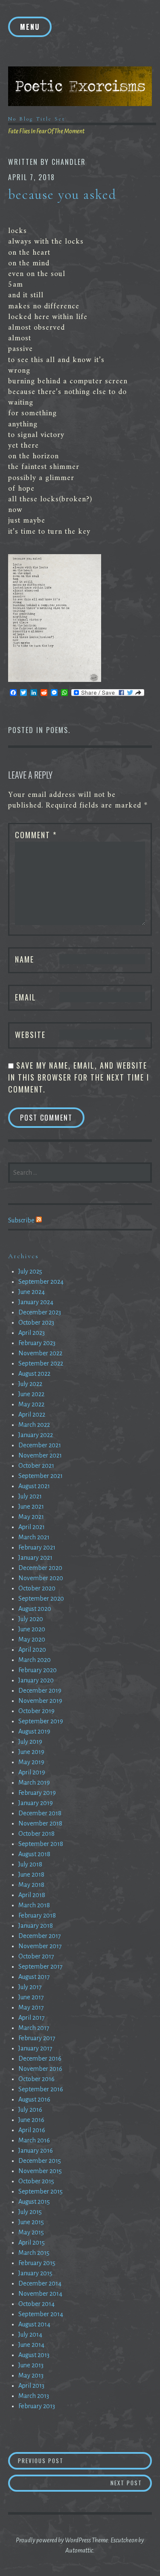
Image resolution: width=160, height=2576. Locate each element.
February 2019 (37, 1793)
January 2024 (36, 1302)
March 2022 (34, 1425)
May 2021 (31, 1517)
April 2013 (31, 2386)
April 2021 (32, 1527)
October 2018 (36, 1834)
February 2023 (37, 1343)
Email (26, 997)
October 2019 (36, 1711)
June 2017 (31, 1997)
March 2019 (34, 1782)
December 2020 (40, 1568)
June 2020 (32, 1629)
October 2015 (36, 2181)
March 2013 (34, 2396)
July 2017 (30, 1987)
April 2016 (32, 2130)
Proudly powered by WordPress (53, 2540)
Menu (30, 27)
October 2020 (37, 1588)
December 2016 (40, 2058)
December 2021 (40, 1445)
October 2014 (36, 2304)
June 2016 (31, 2120)
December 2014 (40, 2283)
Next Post (131, 2483)
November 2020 (41, 1578)
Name (25, 959)
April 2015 (32, 2242)
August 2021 (34, 1486)
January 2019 (36, 1803)
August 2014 (34, 2324)
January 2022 (36, 1435)
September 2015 (41, 2191)
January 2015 (35, 2273)
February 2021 (37, 1547)
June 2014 (31, 2345)
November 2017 (40, 1946)
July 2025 (30, 1271)
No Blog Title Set (37, 119)
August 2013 (34, 2355)
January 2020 (36, 1680)
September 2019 (41, 1721)
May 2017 (31, 2007)
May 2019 (31, 1762)
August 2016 (34, 2099)
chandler (69, 162)
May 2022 (31, 1404)
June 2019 (31, 1752)
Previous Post (68, 2460)
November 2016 (40, 2069)
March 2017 (34, 2028)
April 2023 (32, 1333)
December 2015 (40, 2161)
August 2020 (35, 1609)
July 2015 (30, 2212)
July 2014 (30, 2334)
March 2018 (34, 1905)
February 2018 (37, 1915)
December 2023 (40, 1312)
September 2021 (41, 1476)
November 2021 (40, 1455)
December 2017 (40, 1936)
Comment (36, 835)
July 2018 (30, 1864)
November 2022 (40, 1353)
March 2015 (34, 2253)
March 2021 (34, 1537)
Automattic (79, 2550)
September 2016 (41, 2089)
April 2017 (32, 2018)
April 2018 (32, 1895)
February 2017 (37, 2038)
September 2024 (41, 1282)
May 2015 (31, 2232)
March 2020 (35, 1660)
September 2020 (41, 1598)
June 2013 (31, 2365)
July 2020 (31, 1619)
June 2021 (31, 1506)
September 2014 (41, 2314)
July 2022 (30, 1384)
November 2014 (40, 2294)
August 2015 (34, 2202)
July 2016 (30, 2110)
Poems (57, 730)
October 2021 (36, 1466)
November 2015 (40, 2171)
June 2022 (31, 1394)
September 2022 (41, 1363)
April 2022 (32, 1414)
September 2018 (41, 1844)
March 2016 (34, 2140)
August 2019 (34, 1731)
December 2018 (40, 1813)
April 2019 (32, 1772)
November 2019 (40, 1701)
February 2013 (37, 2406)
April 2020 (32, 1650)
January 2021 (35, 1558)
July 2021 (30, 1496)
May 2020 (32, 1639)
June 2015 (31, 2222)
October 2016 (36, 2079)
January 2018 (36, 1926)
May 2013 (31, 2375)
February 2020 (38, 1670)
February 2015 (37, 2263)
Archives (23, 1256)
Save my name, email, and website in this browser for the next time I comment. (79, 1077)
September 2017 (41, 1966)
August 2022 (34, 1374)
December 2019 (40, 1690)
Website (30, 1035)
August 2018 (34, 1854)
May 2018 (31, 1885)
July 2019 (30, 1742)
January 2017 (35, 2048)
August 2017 (34, 1977)
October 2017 (36, 1956)
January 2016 (36, 2150)
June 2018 (31, 1874)
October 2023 (36, 1322)
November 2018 (40, 1823)
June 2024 (32, 1292)
